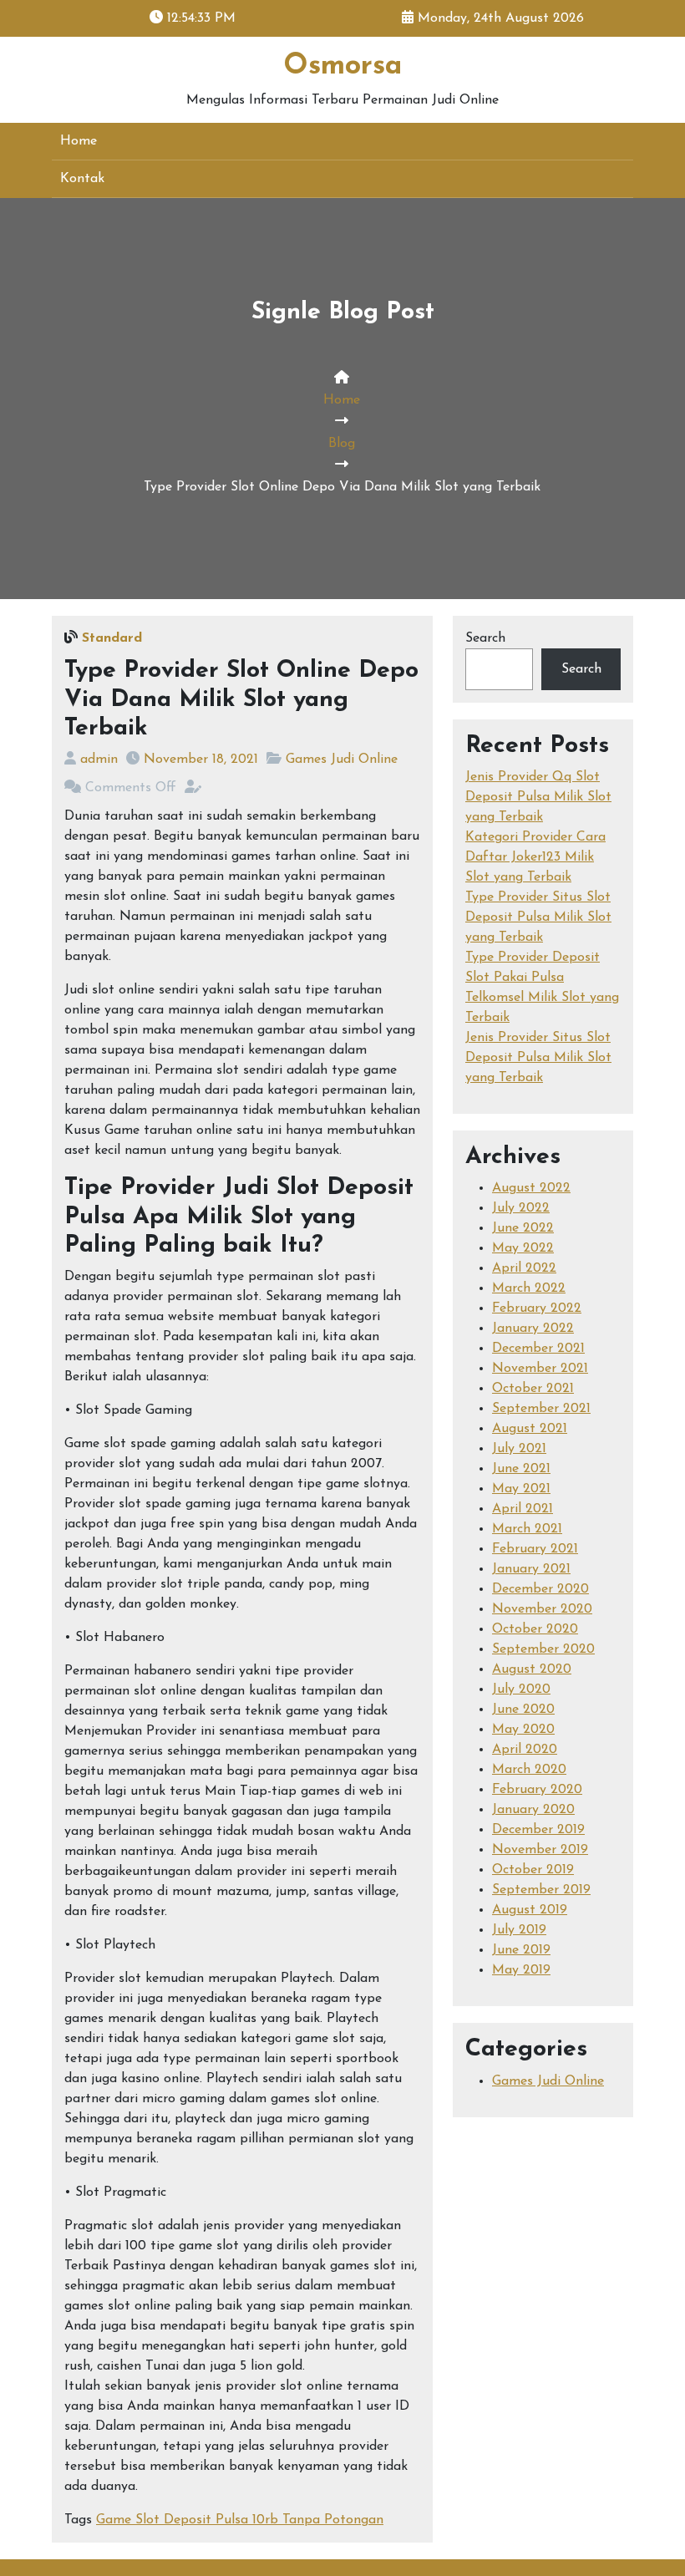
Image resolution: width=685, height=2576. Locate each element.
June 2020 (523, 1710)
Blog (342, 444)
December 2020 (540, 1589)
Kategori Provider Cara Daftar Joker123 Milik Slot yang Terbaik (535, 857)
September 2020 (543, 1649)
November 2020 (542, 1609)
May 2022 (523, 1248)
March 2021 (527, 1529)
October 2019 (533, 1870)
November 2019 (540, 1850)
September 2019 (541, 1890)
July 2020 (521, 1689)
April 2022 (524, 1268)
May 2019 (521, 1970)
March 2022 (529, 1288)
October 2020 (535, 1629)
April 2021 (523, 1509)
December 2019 (538, 1830)
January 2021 (531, 1569)
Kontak (82, 179)
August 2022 (531, 1188)
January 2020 (533, 1810)
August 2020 (532, 1669)
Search (485, 638)
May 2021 (521, 1489)
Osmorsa (342, 66)
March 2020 (529, 1770)
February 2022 (537, 1308)
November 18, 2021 (201, 760)
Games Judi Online (342, 760)
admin (99, 760)
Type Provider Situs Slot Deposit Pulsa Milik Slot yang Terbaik (538, 917)
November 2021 (540, 1369)
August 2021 (530, 1429)
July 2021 (519, 1449)
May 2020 (523, 1730)
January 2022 (533, 1329)
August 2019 (530, 1910)
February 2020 (537, 1790)
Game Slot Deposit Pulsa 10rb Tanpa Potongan (240, 2520)
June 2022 (523, 1228)
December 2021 (538, 1349)
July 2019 (519, 1930)
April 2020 (525, 1750)
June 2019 (521, 1950)
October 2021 (533, 1389)
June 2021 (521, 1469)
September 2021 (541, 1409)
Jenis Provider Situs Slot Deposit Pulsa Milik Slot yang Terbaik (538, 1058)
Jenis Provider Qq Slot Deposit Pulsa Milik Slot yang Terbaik (538, 797)
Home (79, 141)
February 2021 (535, 1549)
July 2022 (521, 1208)
